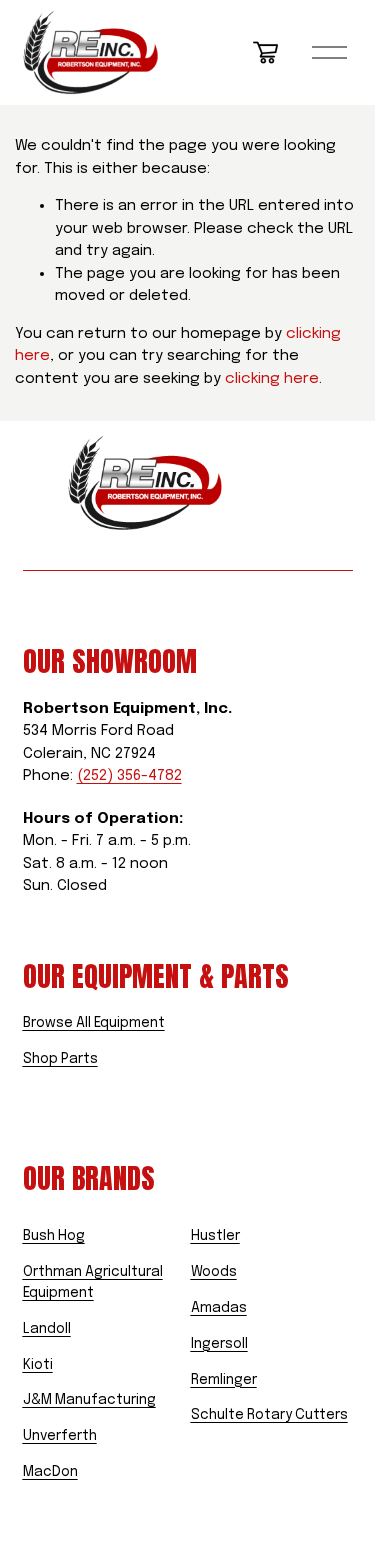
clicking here (272, 379)
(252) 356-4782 (129, 776)
